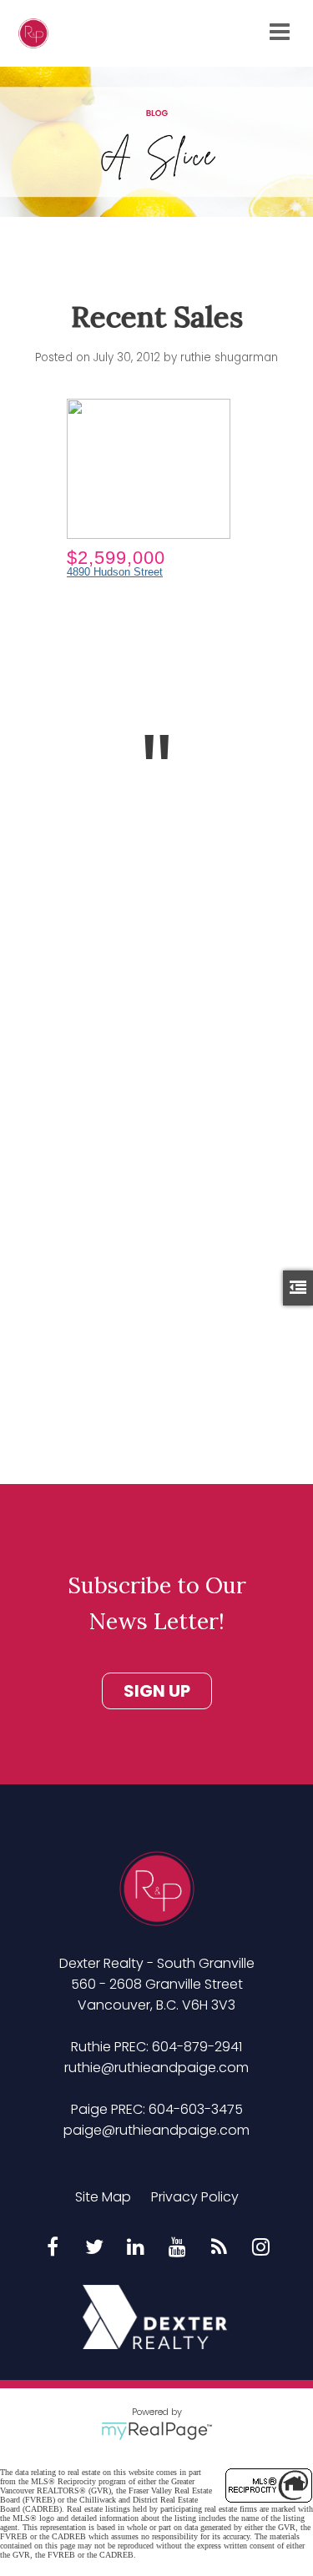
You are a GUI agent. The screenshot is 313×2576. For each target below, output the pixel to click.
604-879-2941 (197, 2047)
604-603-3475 (196, 2109)
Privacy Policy (195, 2197)
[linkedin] (136, 2248)
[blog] (220, 2248)
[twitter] (94, 2248)
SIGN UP (157, 1691)
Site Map (103, 2197)
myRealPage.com (156, 2431)
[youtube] (178, 2248)
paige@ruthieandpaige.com (156, 2130)
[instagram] (261, 2248)
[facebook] (53, 2248)
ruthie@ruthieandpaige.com (156, 2068)
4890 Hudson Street (115, 572)
